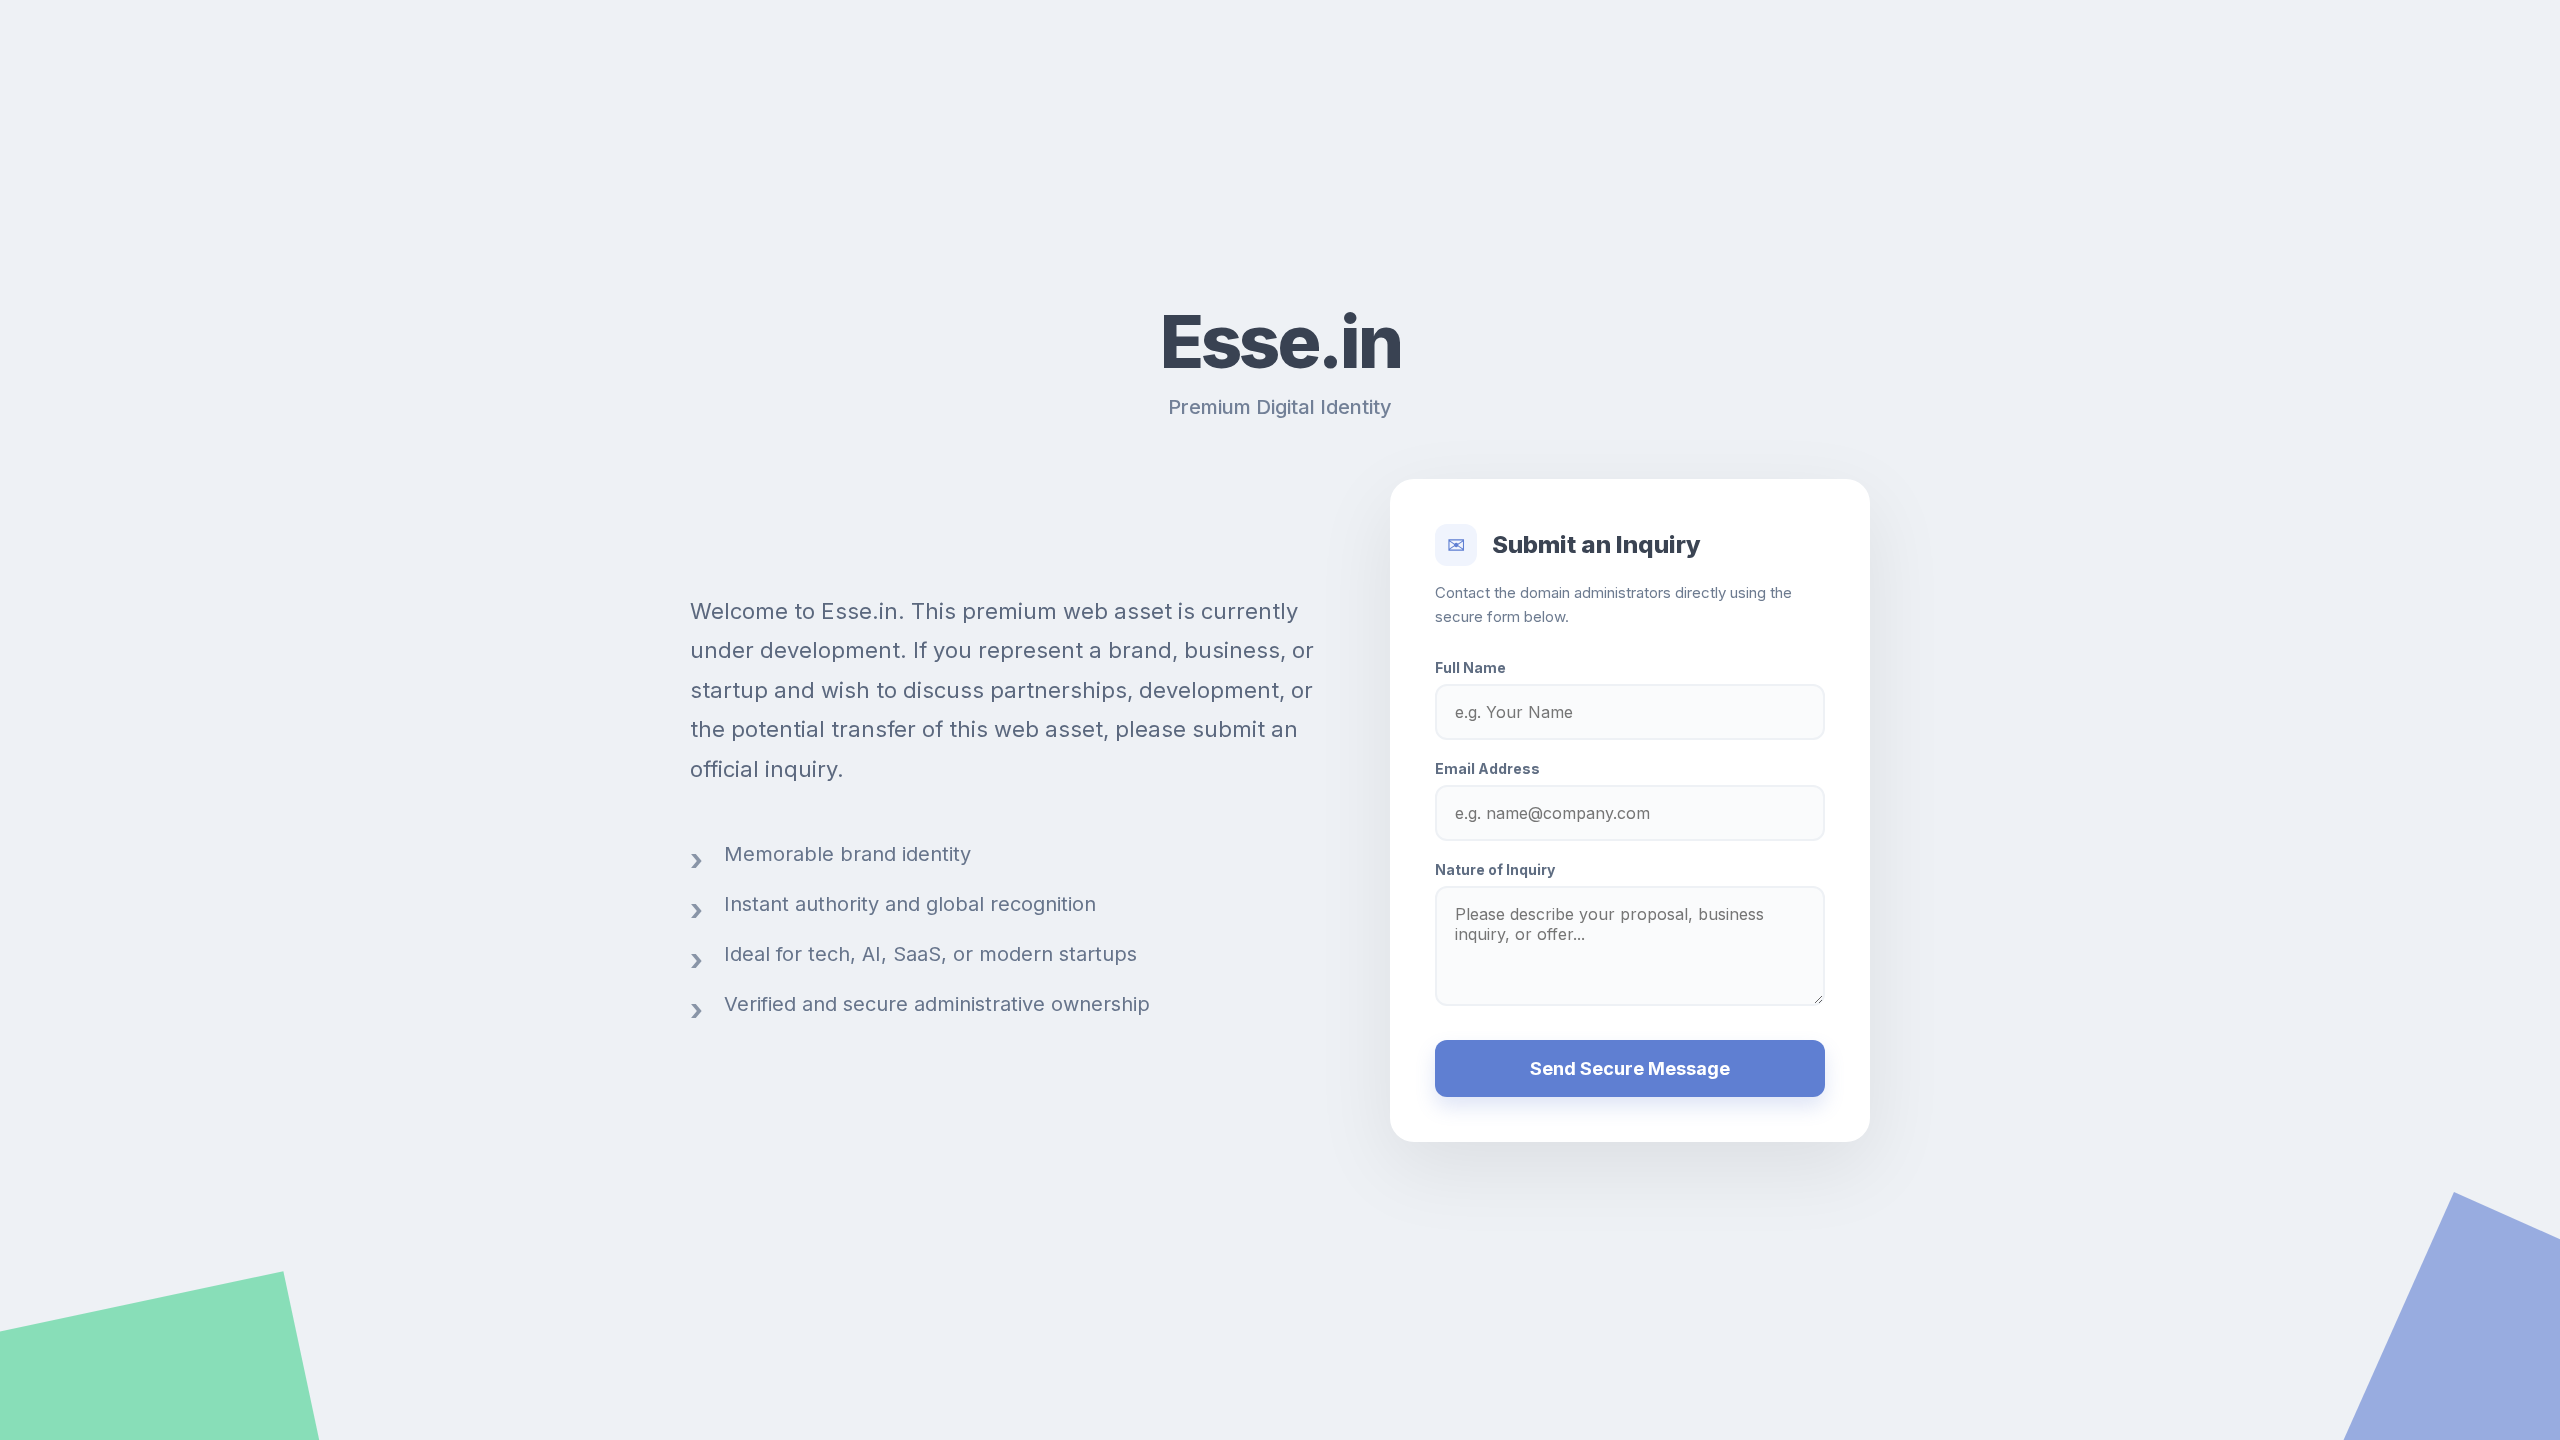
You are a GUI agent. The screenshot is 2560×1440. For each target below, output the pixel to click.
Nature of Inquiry (1495, 869)
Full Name (1470, 667)
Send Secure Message (1630, 1068)
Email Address (1487, 768)
